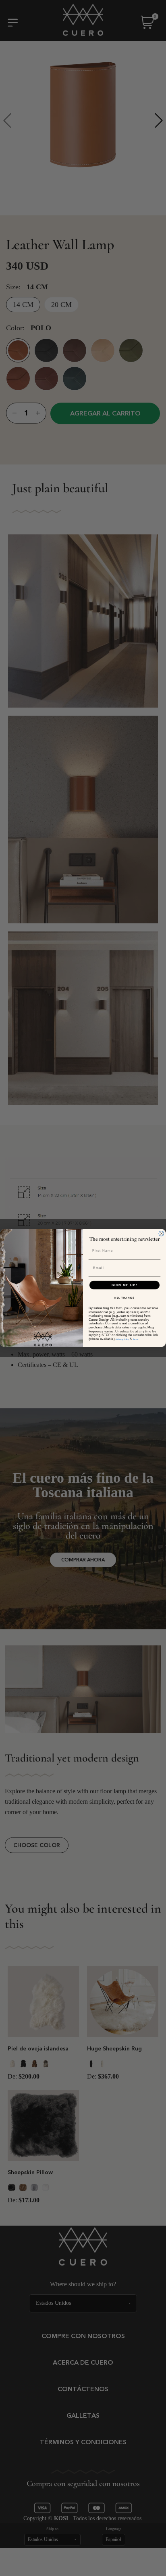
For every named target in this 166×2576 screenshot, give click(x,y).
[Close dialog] (161, 1234)
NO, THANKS (124, 1298)
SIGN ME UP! (124, 1285)
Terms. (136, 1339)
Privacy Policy (123, 1339)
